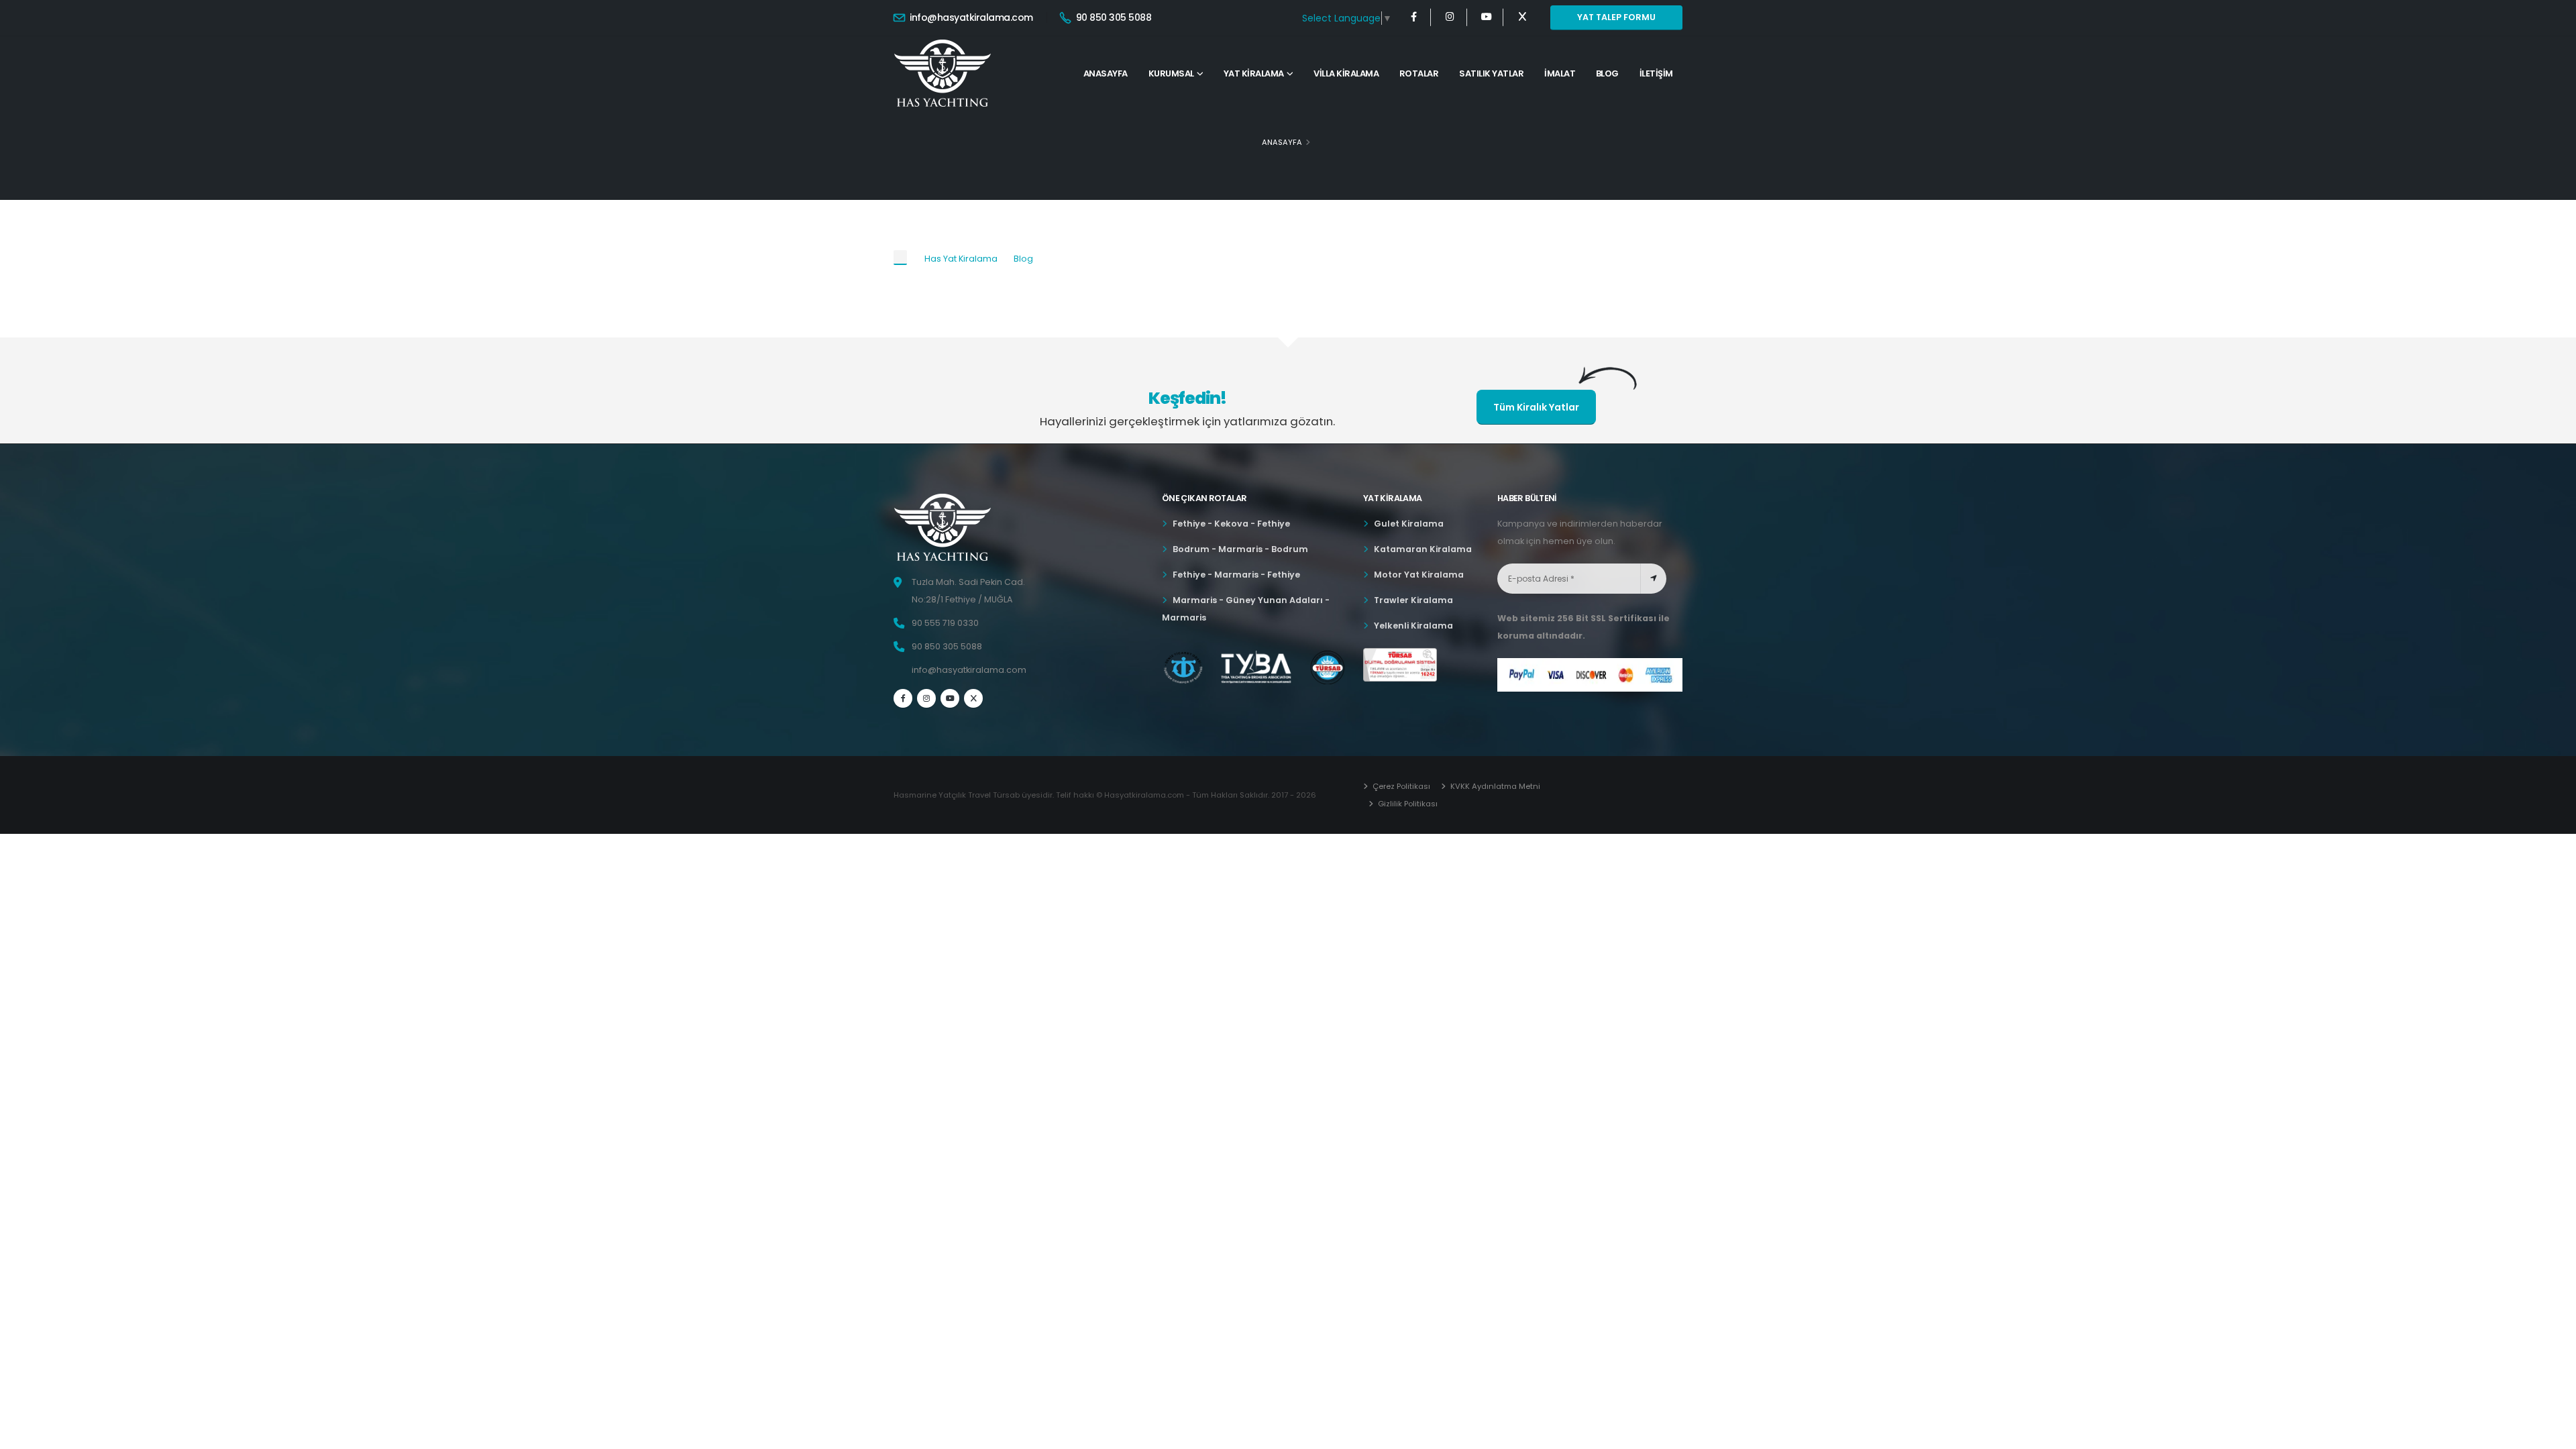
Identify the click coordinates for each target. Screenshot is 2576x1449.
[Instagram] (1450, 17)
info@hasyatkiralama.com (970, 17)
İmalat (1560, 73)
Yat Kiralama (1254, 73)
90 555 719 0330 (945, 623)
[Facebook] (1414, 17)
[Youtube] (1486, 17)
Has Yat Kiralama (961, 259)
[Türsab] (1400, 665)
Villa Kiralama (1346, 73)
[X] (1522, 17)
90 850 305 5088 (1112, 17)
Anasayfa (1106, 73)
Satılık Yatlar (1491, 73)
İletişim (1656, 73)
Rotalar (1419, 73)
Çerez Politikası (1400, 786)
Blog (1607, 73)
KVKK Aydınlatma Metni (1494, 786)
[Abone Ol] (1653, 579)
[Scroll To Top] (2553, 1434)
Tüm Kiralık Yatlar (1536, 407)
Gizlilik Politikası (1407, 804)
